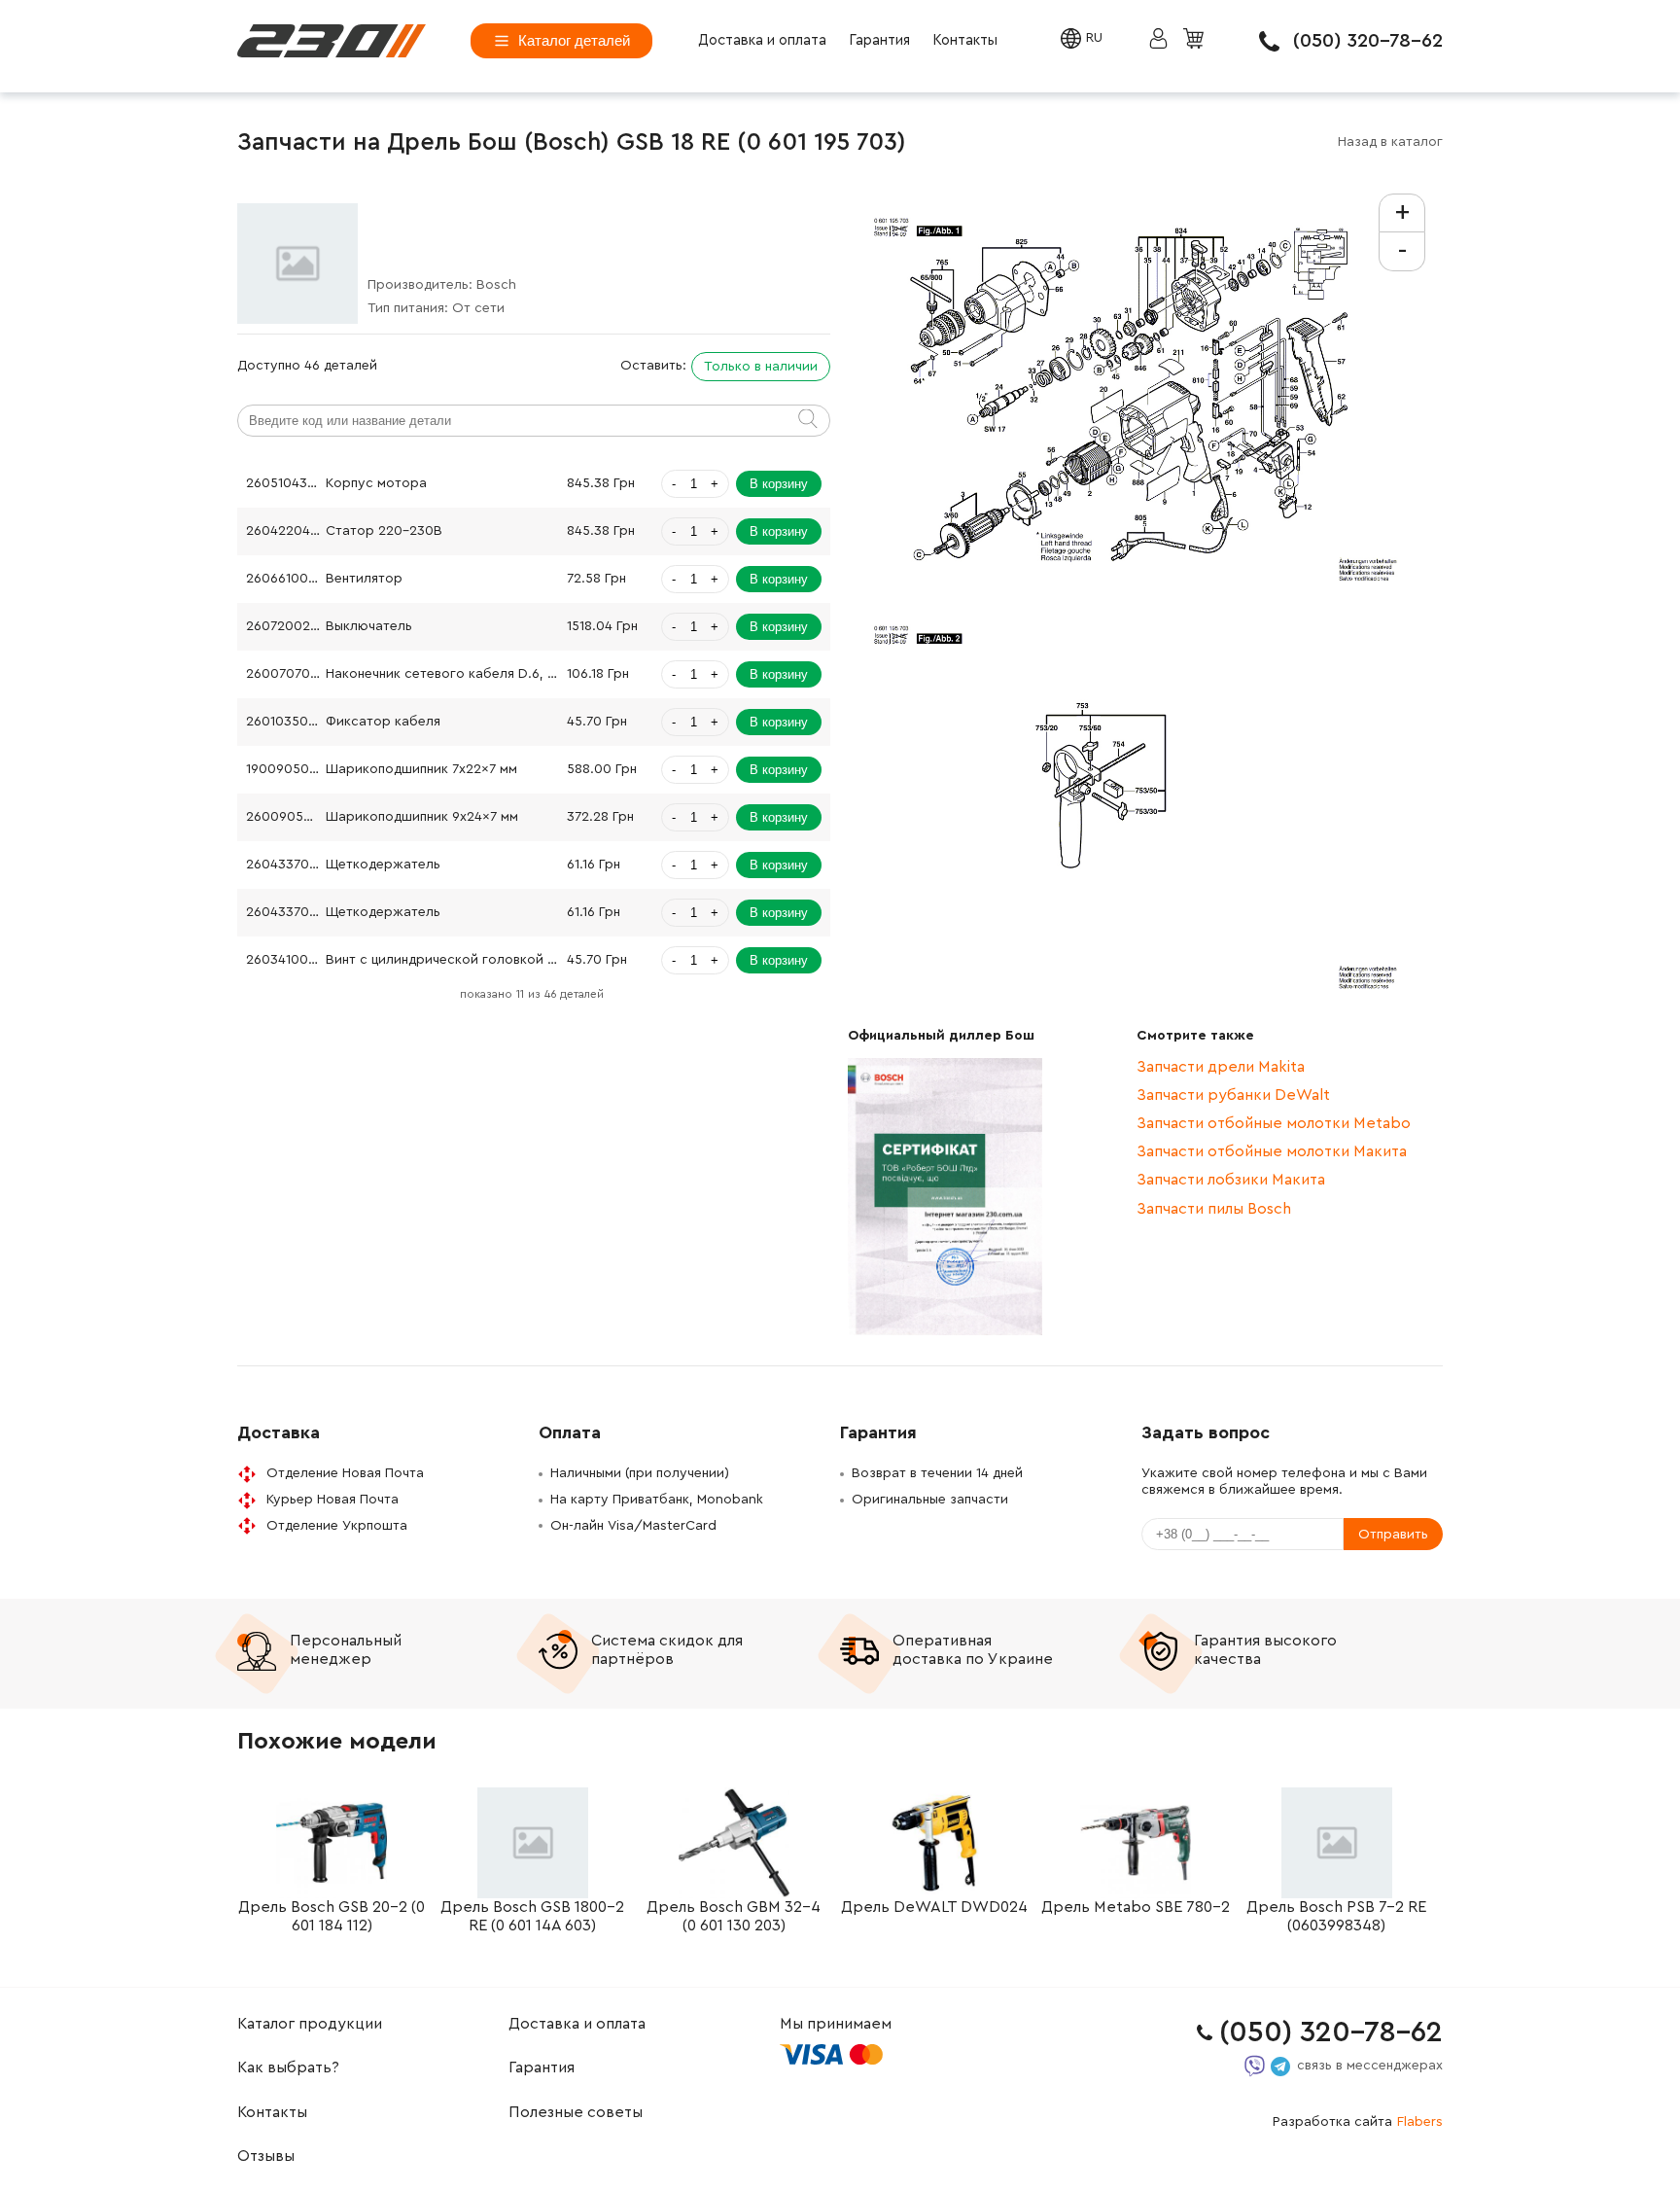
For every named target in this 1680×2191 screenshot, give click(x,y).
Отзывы (266, 2156)
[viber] (1255, 2066)
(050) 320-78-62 (1368, 41)
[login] (332, 41)
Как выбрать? (288, 2067)
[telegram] (1280, 2067)
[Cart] (1196, 40)
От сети (478, 308)
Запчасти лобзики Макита (1231, 1180)
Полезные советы (576, 2112)
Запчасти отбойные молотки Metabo (1274, 1123)
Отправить (1393, 1535)
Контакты (965, 40)
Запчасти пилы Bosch (1214, 1209)
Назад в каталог (1390, 142)
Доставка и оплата (762, 40)
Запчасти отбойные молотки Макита (1272, 1151)
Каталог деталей (574, 40)
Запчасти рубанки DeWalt (1233, 1095)
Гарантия (879, 40)
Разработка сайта (1358, 2122)
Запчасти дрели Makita (1221, 1067)
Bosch (496, 285)
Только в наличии (761, 367)
